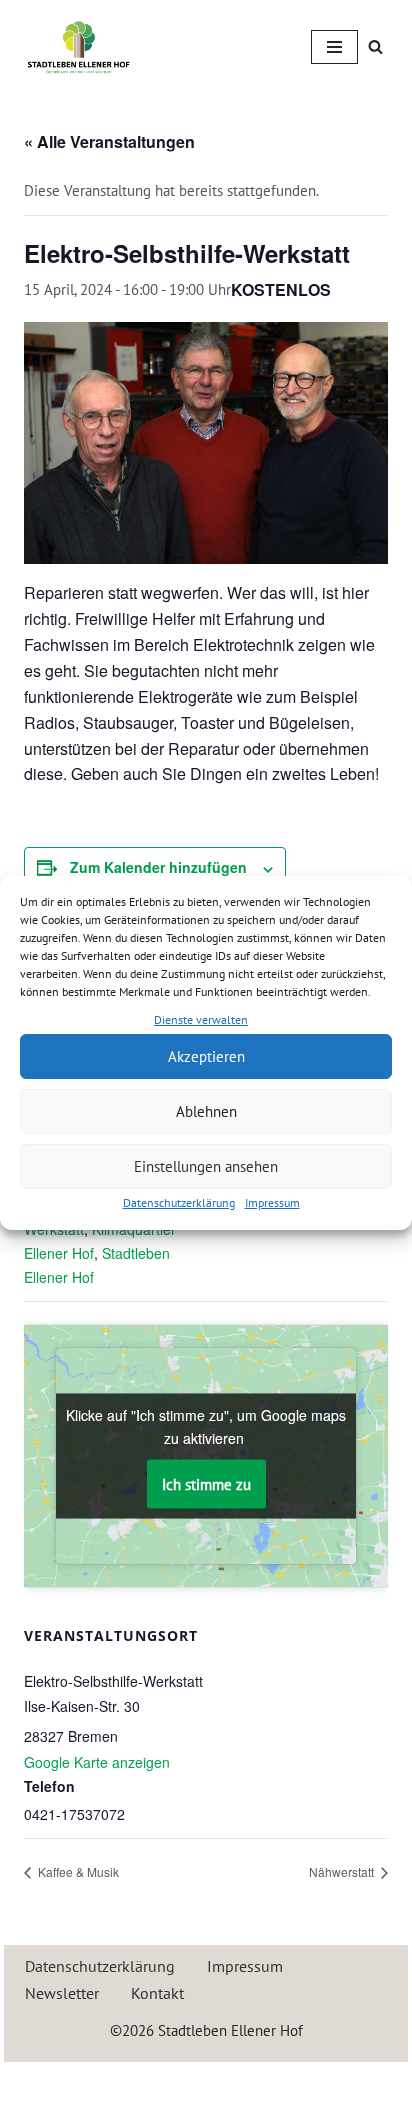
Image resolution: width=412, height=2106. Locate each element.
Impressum (272, 1202)
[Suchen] (375, 46)
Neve (118, 2081)
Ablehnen (206, 1111)
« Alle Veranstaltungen (109, 141)
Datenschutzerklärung (179, 1202)
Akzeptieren (206, 1056)
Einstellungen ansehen (206, 1166)
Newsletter (62, 1993)
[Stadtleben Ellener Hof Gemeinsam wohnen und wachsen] (79, 46)
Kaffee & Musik (77, 1871)
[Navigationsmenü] (334, 47)
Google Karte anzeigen (97, 1762)
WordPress (278, 2081)
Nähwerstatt (343, 1871)
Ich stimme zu (206, 1483)
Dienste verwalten (201, 1019)
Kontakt (157, 1993)
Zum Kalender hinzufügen (158, 867)
